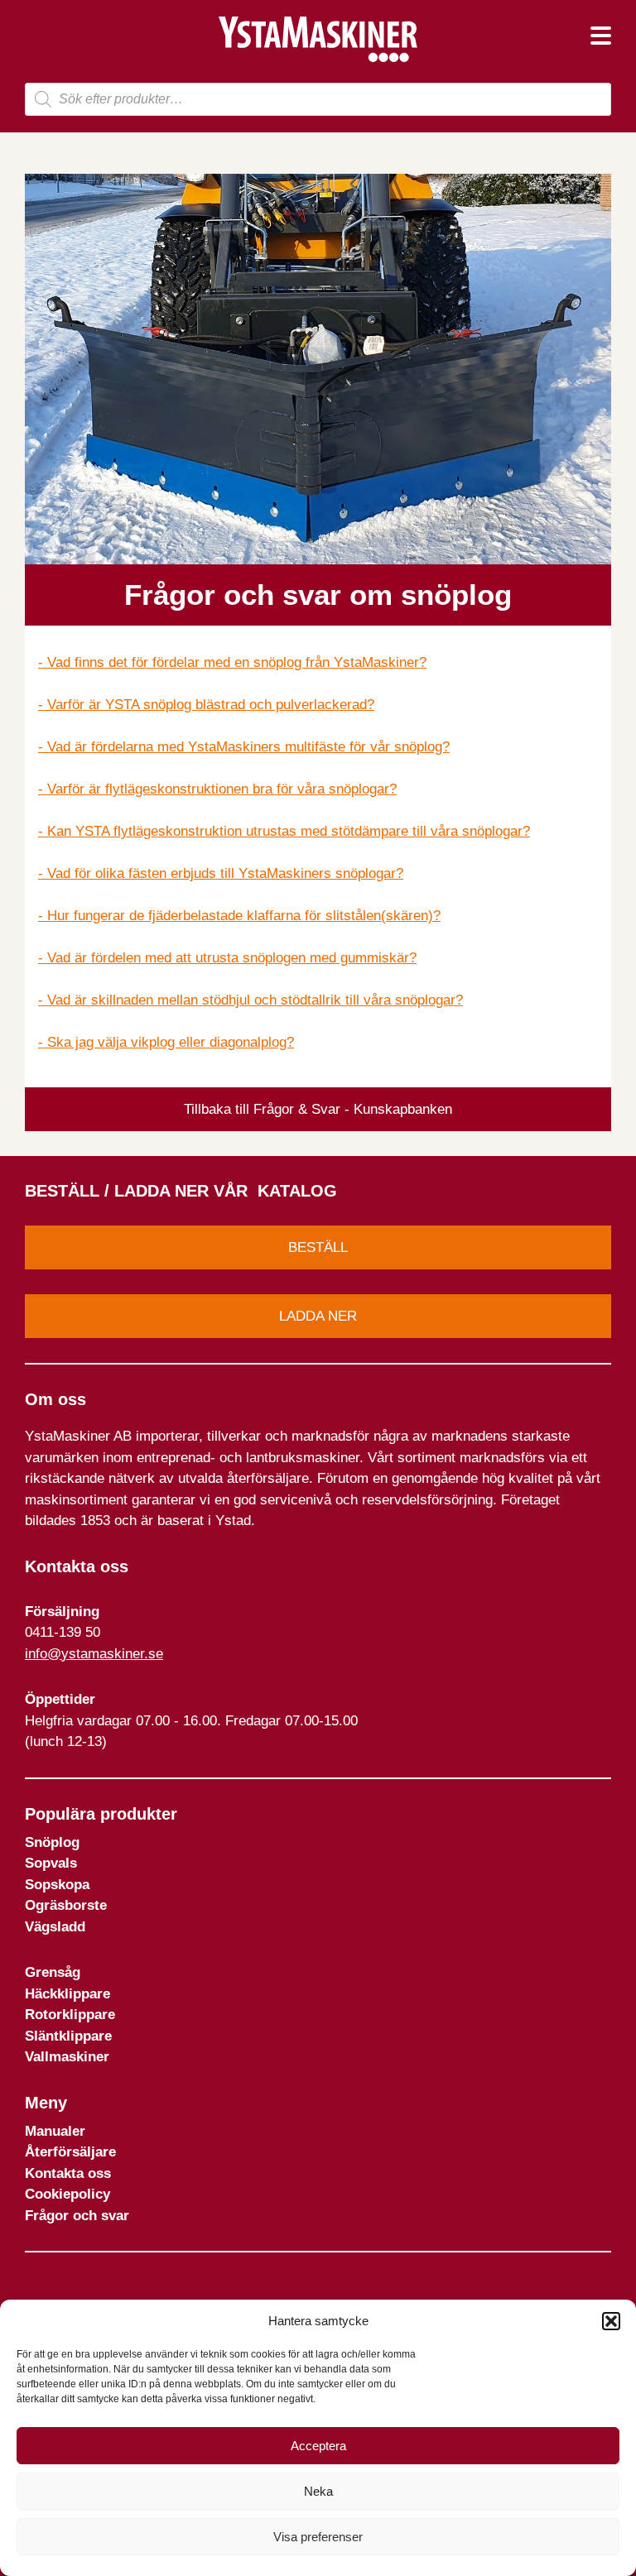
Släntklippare (68, 2036)
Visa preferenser (318, 2537)
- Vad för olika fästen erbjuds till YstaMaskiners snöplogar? (221, 873)
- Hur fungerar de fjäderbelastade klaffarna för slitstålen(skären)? (239, 916)
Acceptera (318, 2446)
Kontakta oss (68, 2173)
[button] (611, 2321)
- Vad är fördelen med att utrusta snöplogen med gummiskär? (227, 958)
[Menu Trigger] (601, 35)
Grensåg (53, 1972)
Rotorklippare (70, 2015)
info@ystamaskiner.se (94, 1654)
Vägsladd (55, 1927)
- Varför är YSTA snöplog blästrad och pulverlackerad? (206, 705)
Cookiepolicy (67, 2194)
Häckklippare (67, 1994)
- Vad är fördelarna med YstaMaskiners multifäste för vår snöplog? (244, 747)
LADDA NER (318, 1316)
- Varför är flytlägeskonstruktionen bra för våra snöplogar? (217, 789)
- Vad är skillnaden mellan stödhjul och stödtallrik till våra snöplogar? (251, 1000)
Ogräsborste (66, 1905)
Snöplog (52, 1842)
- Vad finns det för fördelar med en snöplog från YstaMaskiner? (232, 662)
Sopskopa (57, 1885)
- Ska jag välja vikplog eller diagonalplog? (166, 1042)
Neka (318, 2491)
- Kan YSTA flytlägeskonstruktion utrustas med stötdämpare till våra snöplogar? (284, 831)
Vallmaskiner (67, 2057)
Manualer (55, 2131)
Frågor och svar (77, 2216)
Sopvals (51, 1863)
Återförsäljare (70, 2152)
